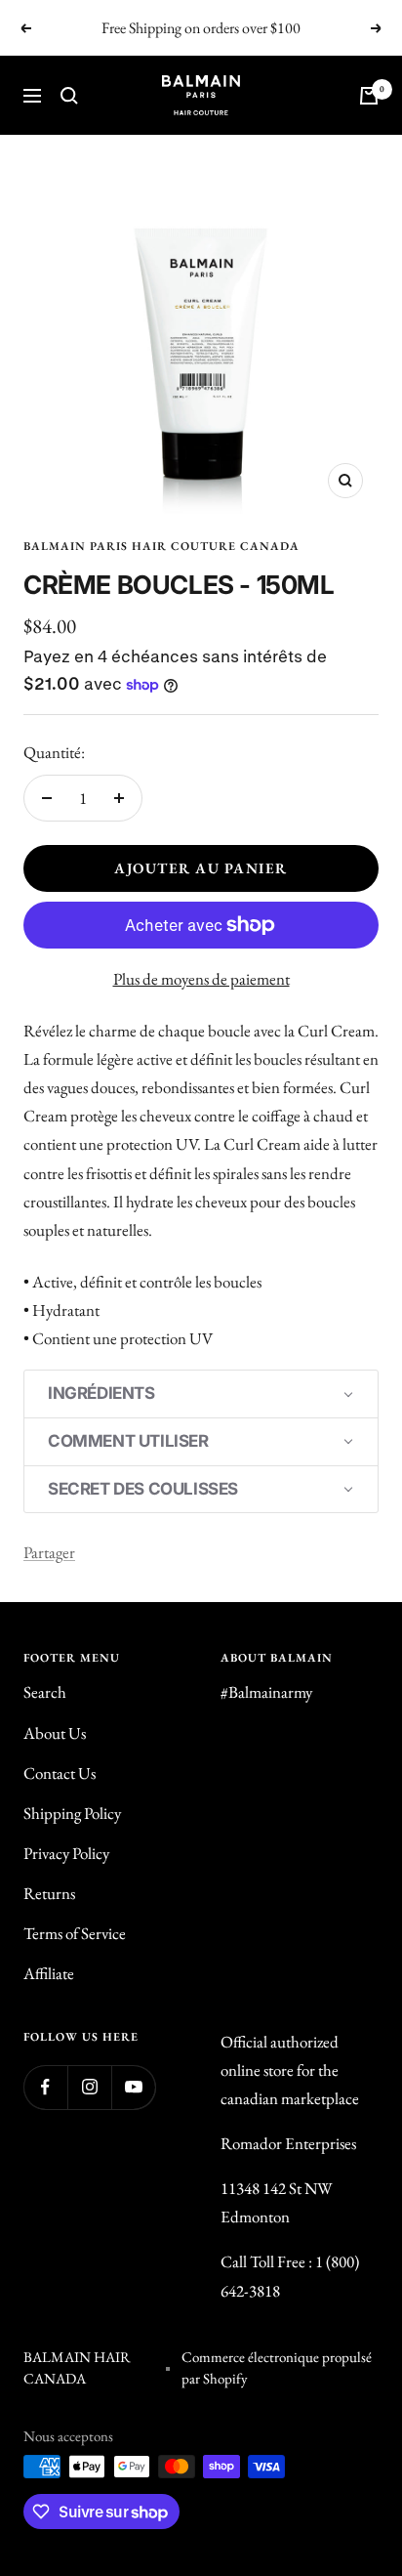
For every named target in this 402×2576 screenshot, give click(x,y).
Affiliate (49, 1973)
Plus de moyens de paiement (201, 979)
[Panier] (369, 96)
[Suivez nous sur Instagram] (89, 2087)
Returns (49, 1893)
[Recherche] (69, 96)
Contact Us (60, 1773)
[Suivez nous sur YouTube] (133, 2087)
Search (45, 1692)
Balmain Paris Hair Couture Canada (161, 546)
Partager (49, 1552)
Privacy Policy (66, 1853)
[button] (201, 1394)
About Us (55, 1733)
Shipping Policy (72, 1813)
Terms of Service (75, 1933)
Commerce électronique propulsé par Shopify (277, 2368)
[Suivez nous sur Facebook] (45, 2087)
